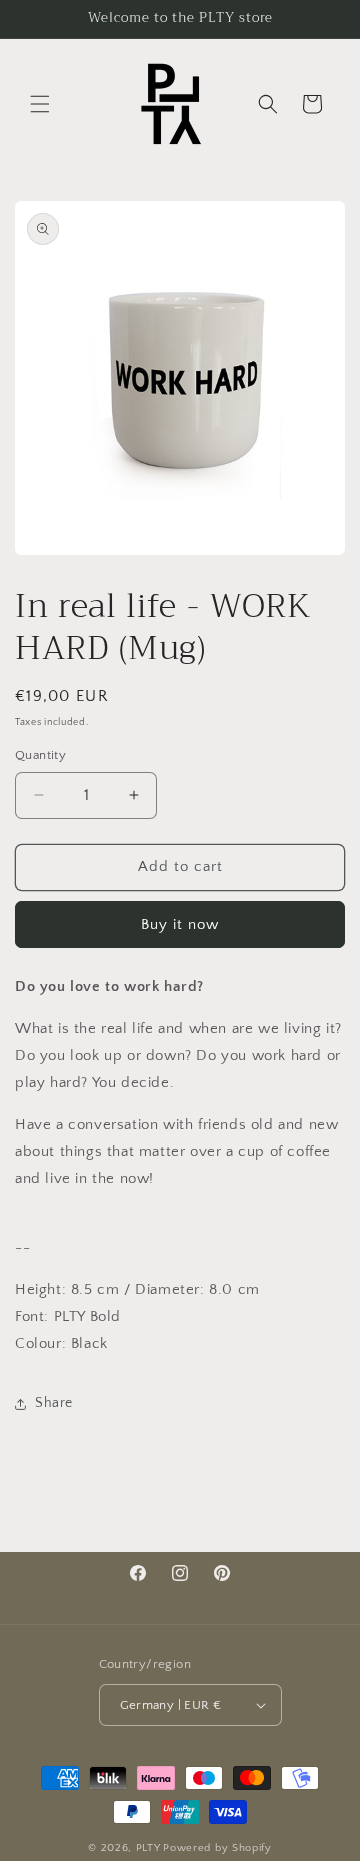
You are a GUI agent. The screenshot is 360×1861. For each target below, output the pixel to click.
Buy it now (180, 924)
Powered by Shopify (217, 1848)
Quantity (40, 755)
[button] (40, 104)
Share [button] (54, 1403)
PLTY (148, 1848)
